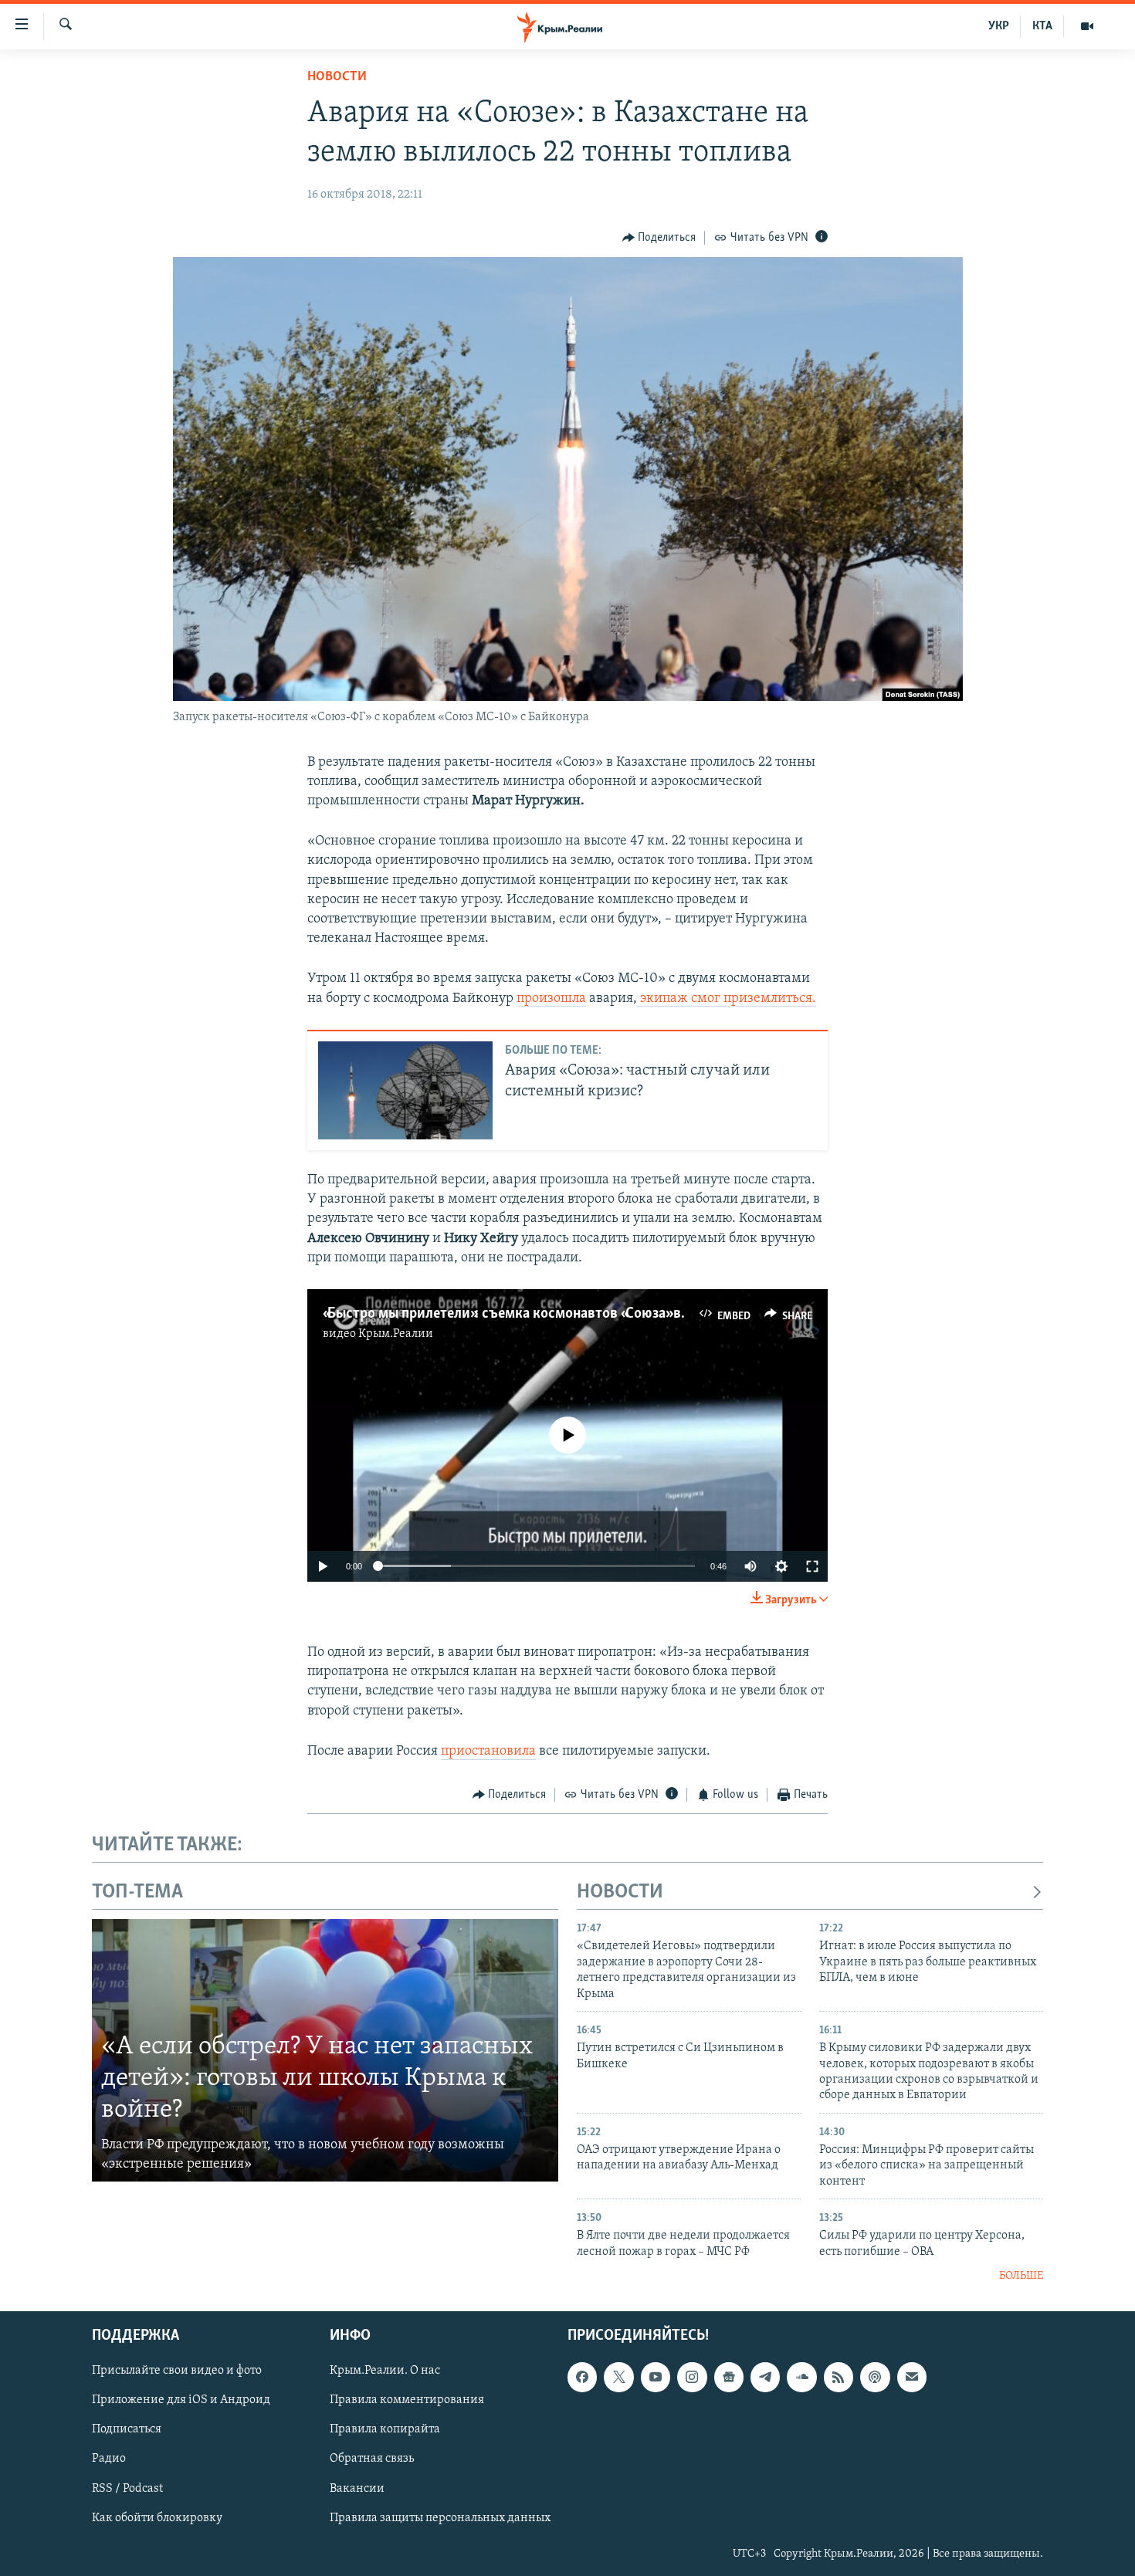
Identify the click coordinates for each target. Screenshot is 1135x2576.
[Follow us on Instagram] (692, 2377)
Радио (109, 2459)
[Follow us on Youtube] (656, 2377)
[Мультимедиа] (1087, 26)
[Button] (659, 238)
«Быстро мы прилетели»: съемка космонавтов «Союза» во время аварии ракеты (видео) (602, 1314)
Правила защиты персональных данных (440, 2517)
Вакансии (357, 2488)
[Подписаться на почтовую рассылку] (912, 2377)
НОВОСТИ (620, 1892)
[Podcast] (875, 2377)
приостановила (488, 1752)
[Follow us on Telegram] (765, 2377)
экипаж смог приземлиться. (727, 999)
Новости (337, 77)
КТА (1042, 26)
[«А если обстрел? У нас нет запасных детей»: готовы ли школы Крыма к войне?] (325, 2050)
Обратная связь (372, 2459)
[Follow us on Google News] (729, 2377)
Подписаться (127, 2429)
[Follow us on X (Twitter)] (618, 2377)
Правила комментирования (407, 2400)
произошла (551, 999)
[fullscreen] (812, 1566)
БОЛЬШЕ (1021, 2276)
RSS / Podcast (127, 2488)
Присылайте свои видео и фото (177, 2371)
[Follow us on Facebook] (582, 2377)
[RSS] (839, 2377)
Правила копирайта (385, 2429)
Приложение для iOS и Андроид (181, 2400)
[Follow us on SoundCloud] (801, 2377)
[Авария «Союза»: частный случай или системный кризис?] (405, 1090)
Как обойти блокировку (157, 2517)
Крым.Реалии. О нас (385, 2371)
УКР (999, 26)
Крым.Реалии (396, 1334)
